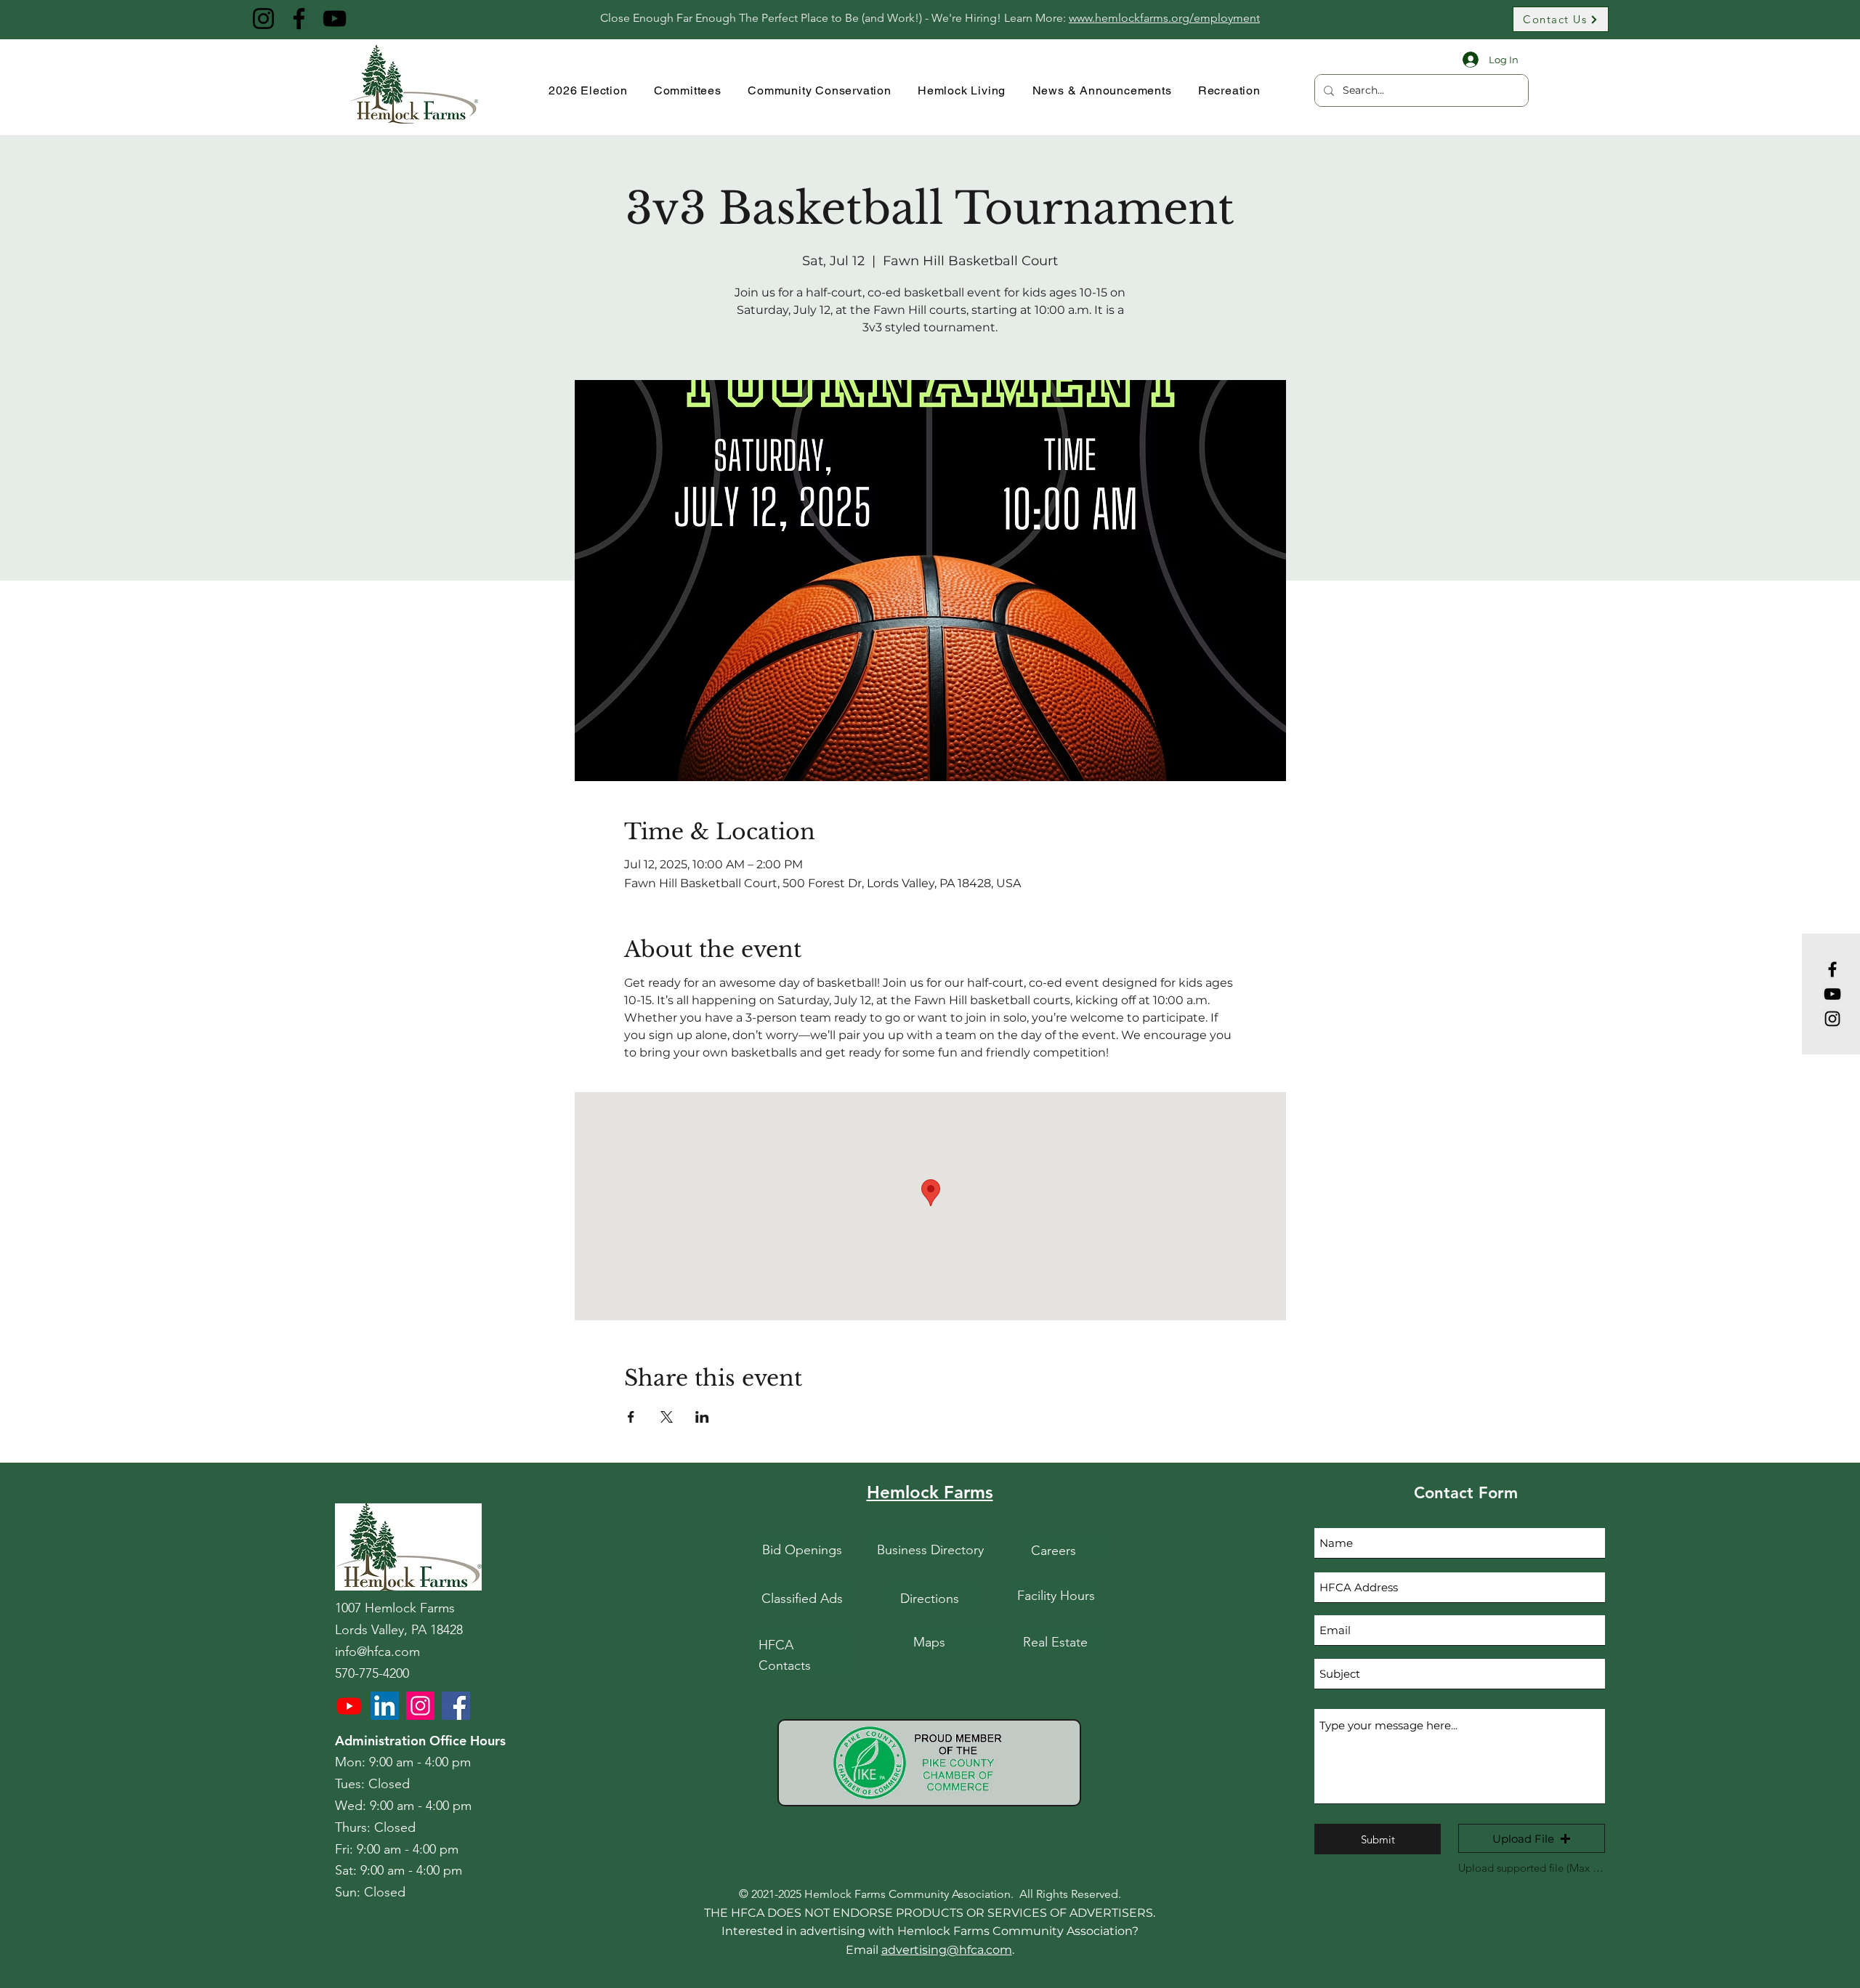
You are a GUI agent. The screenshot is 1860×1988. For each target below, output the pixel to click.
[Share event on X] (667, 1417)
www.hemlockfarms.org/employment (1164, 18)
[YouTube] (335, 19)
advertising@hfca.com (947, 1950)
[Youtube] (349, 1706)
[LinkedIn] (385, 1706)
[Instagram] (263, 19)
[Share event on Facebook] (631, 1417)
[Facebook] (299, 19)
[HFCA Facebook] (456, 1706)
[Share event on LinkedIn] (702, 1417)
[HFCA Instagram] (420, 1706)
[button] (1532, 1838)
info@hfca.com (377, 1652)
